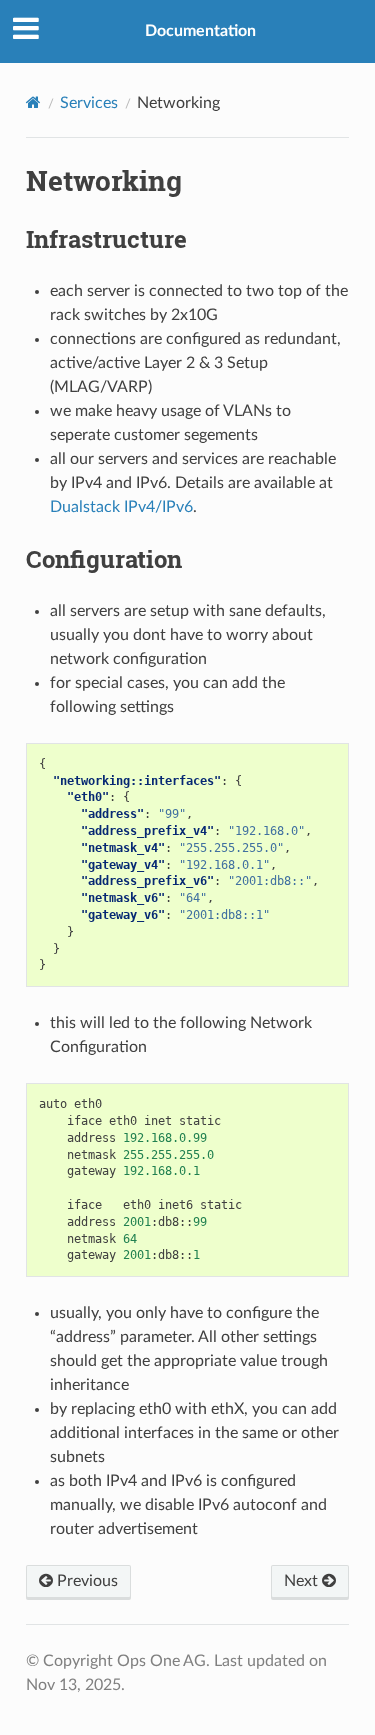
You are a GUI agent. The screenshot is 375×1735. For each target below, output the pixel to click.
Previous (85, 1581)
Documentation (200, 31)
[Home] (33, 102)
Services (89, 103)
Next (303, 1581)
